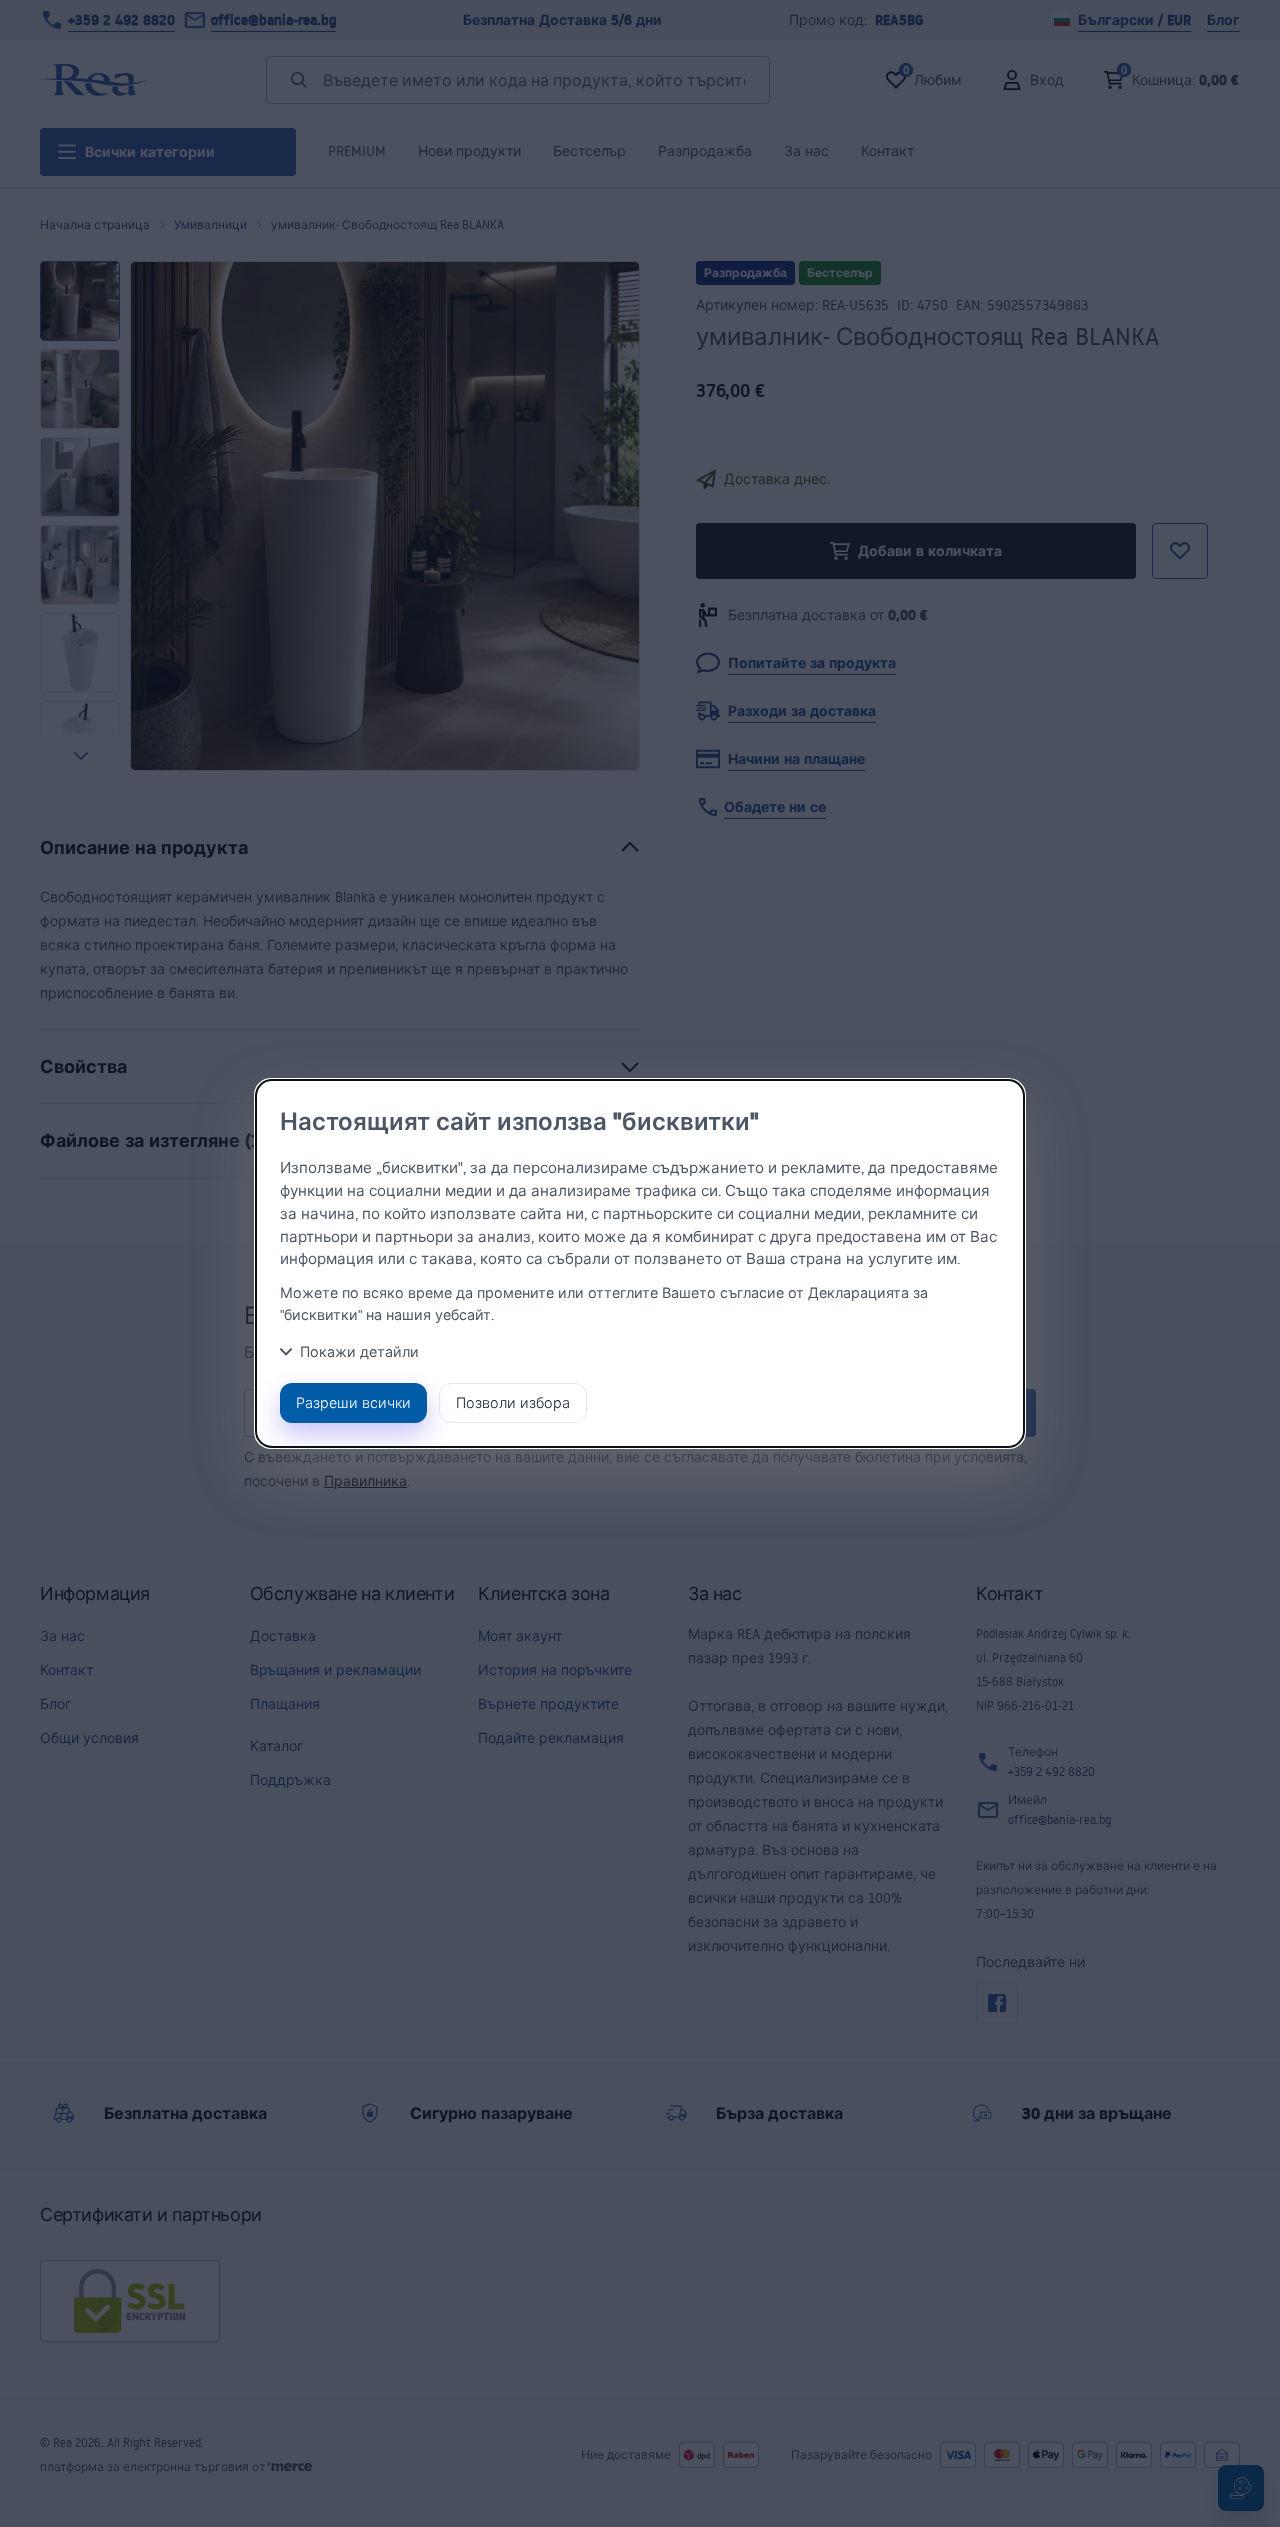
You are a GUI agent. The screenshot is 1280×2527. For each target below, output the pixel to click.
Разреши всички (353, 1402)
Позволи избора (513, 1402)
